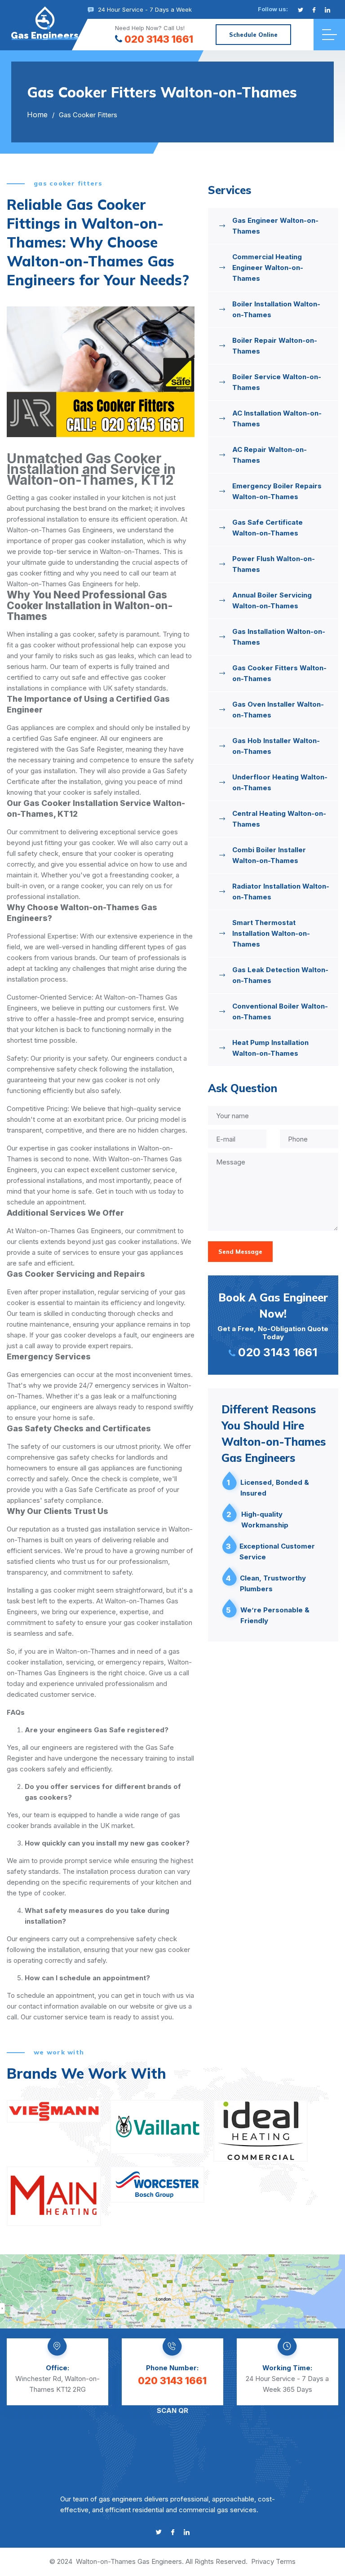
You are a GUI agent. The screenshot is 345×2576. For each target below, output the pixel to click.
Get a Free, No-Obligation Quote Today (273, 1325)
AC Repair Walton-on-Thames (270, 455)
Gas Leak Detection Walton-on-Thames (280, 975)
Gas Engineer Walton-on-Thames (275, 226)
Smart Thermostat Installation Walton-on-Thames (271, 933)
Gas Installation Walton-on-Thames (279, 637)
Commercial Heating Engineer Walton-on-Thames (268, 268)
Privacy (263, 2561)
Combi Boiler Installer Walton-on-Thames (269, 855)
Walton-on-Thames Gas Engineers (129, 2561)
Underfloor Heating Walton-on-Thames (280, 782)
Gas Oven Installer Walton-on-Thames (278, 710)
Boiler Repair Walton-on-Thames (275, 346)
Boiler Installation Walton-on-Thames (276, 309)
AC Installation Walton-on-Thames (277, 418)
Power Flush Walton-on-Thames (274, 564)
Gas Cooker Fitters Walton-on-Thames (279, 673)
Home (37, 115)
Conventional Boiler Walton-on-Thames (280, 1011)
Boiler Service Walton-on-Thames (277, 382)
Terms (286, 2561)
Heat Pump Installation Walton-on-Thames (270, 1048)
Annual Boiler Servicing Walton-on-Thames (272, 600)
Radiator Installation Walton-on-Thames (281, 892)
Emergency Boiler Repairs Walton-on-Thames (277, 491)
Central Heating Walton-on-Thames (279, 819)
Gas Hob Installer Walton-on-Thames (276, 746)
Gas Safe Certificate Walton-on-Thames (268, 528)
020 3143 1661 (159, 39)
